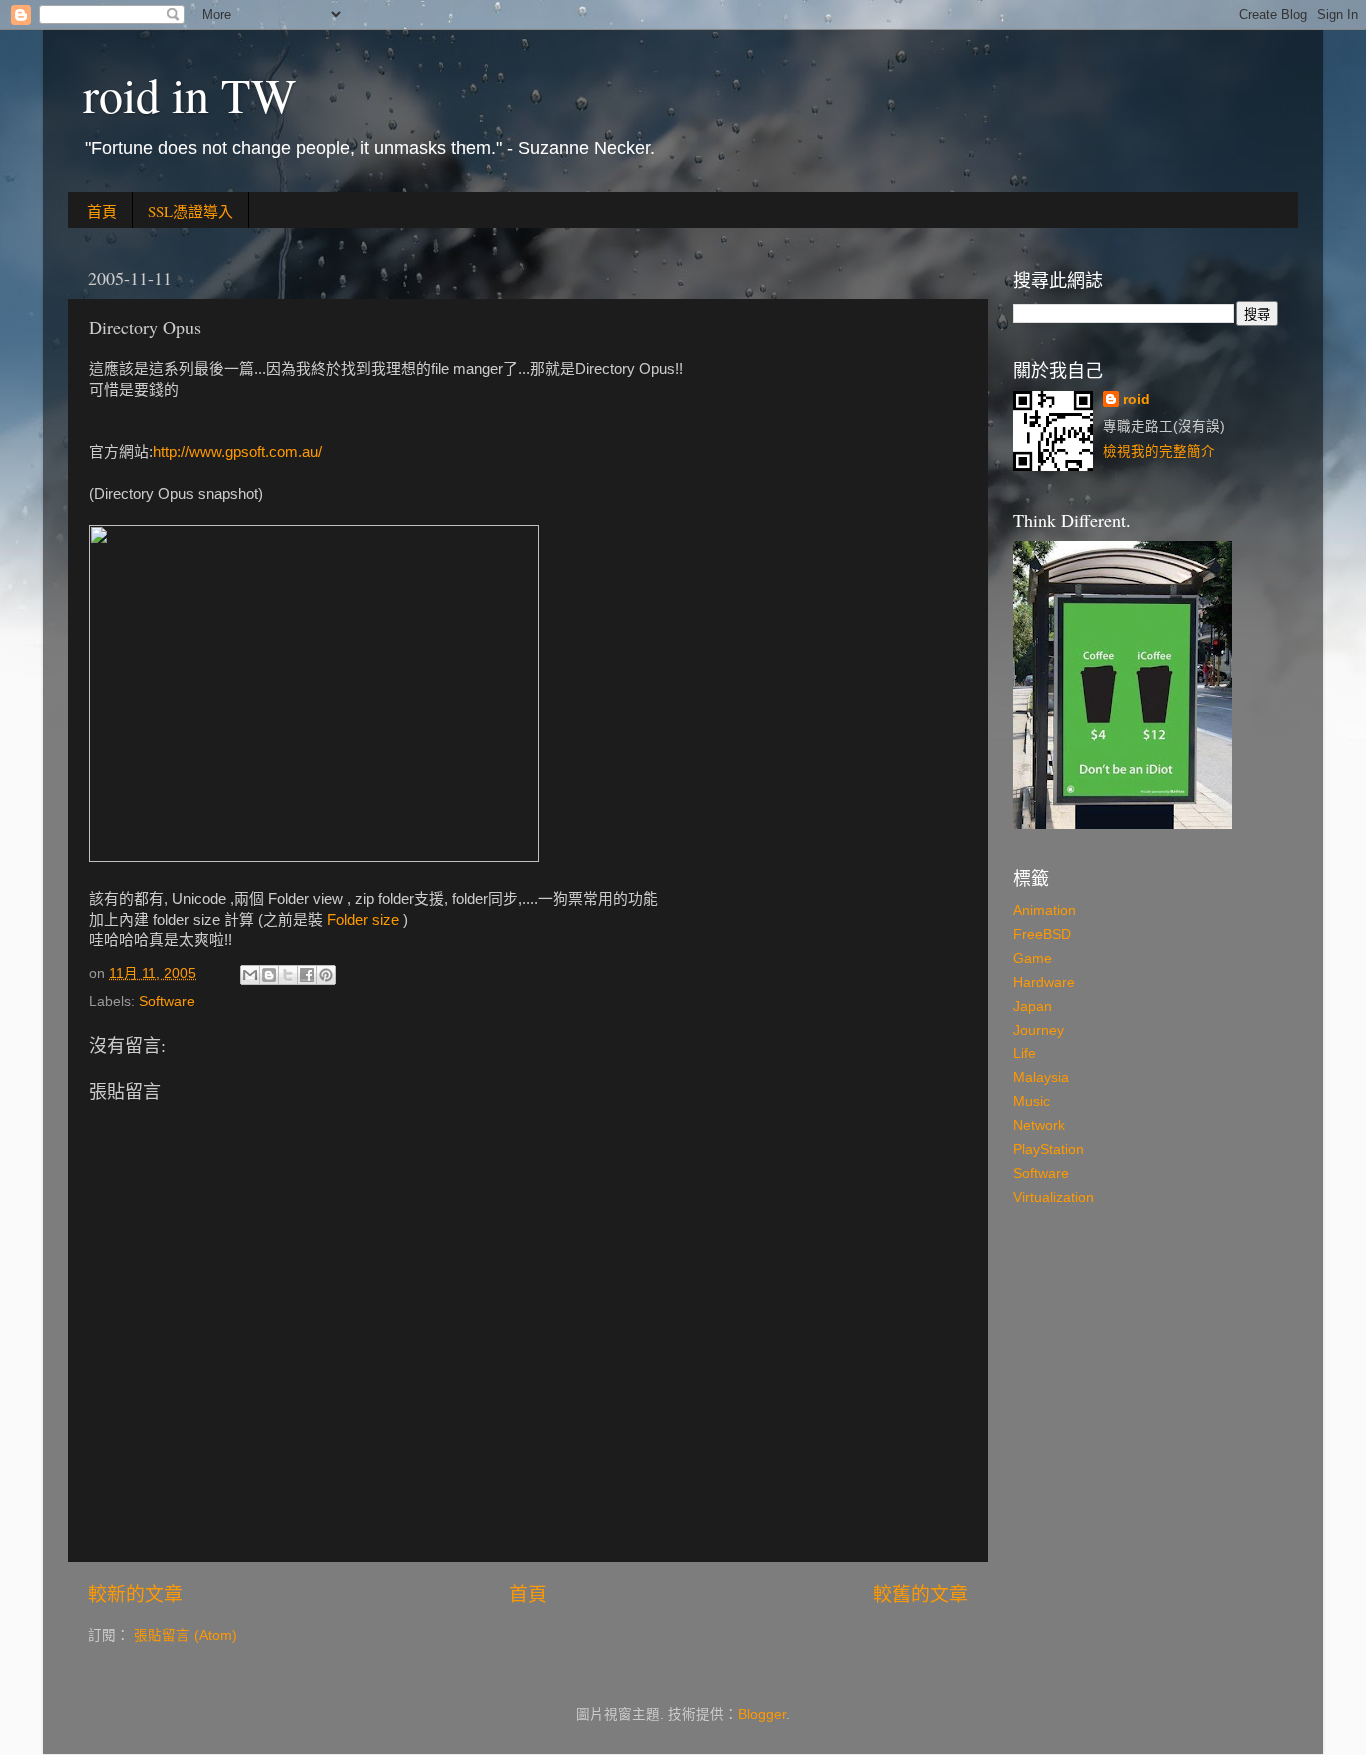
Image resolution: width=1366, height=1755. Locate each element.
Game (1032, 958)
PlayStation (1048, 1149)
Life (1024, 1053)
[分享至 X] (288, 975)
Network (1039, 1125)
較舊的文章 (920, 1594)
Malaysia (1041, 1077)
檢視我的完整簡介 (1159, 451)
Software (167, 1001)
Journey (1038, 1030)
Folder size (363, 920)
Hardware (1044, 982)
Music (1031, 1101)
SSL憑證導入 (190, 211)
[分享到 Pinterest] (326, 975)
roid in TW (189, 94)
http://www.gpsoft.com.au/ (237, 452)
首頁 (102, 211)
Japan (1032, 1006)
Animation (1044, 910)
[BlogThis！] (269, 975)
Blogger (762, 1714)
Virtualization (1053, 1197)
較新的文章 (135, 1594)
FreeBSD (1042, 934)
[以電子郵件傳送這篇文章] (250, 975)
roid (1136, 399)
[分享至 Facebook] (307, 975)
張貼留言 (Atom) (185, 1635)
